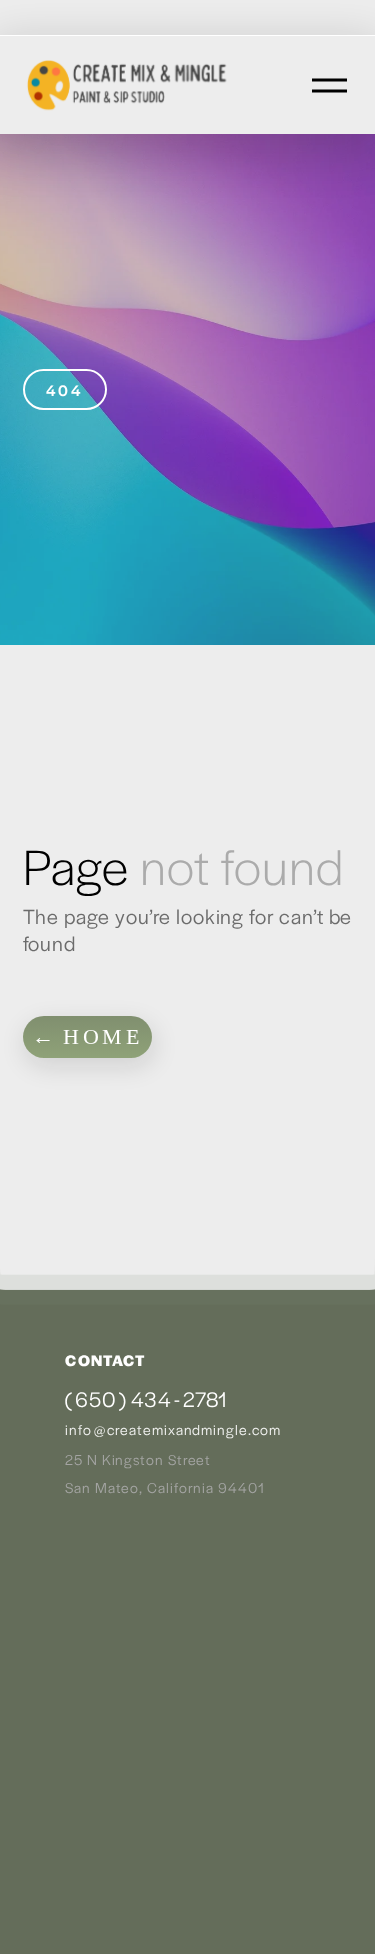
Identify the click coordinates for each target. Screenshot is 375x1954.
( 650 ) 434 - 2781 (146, 1398)
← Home (87, 1036)
